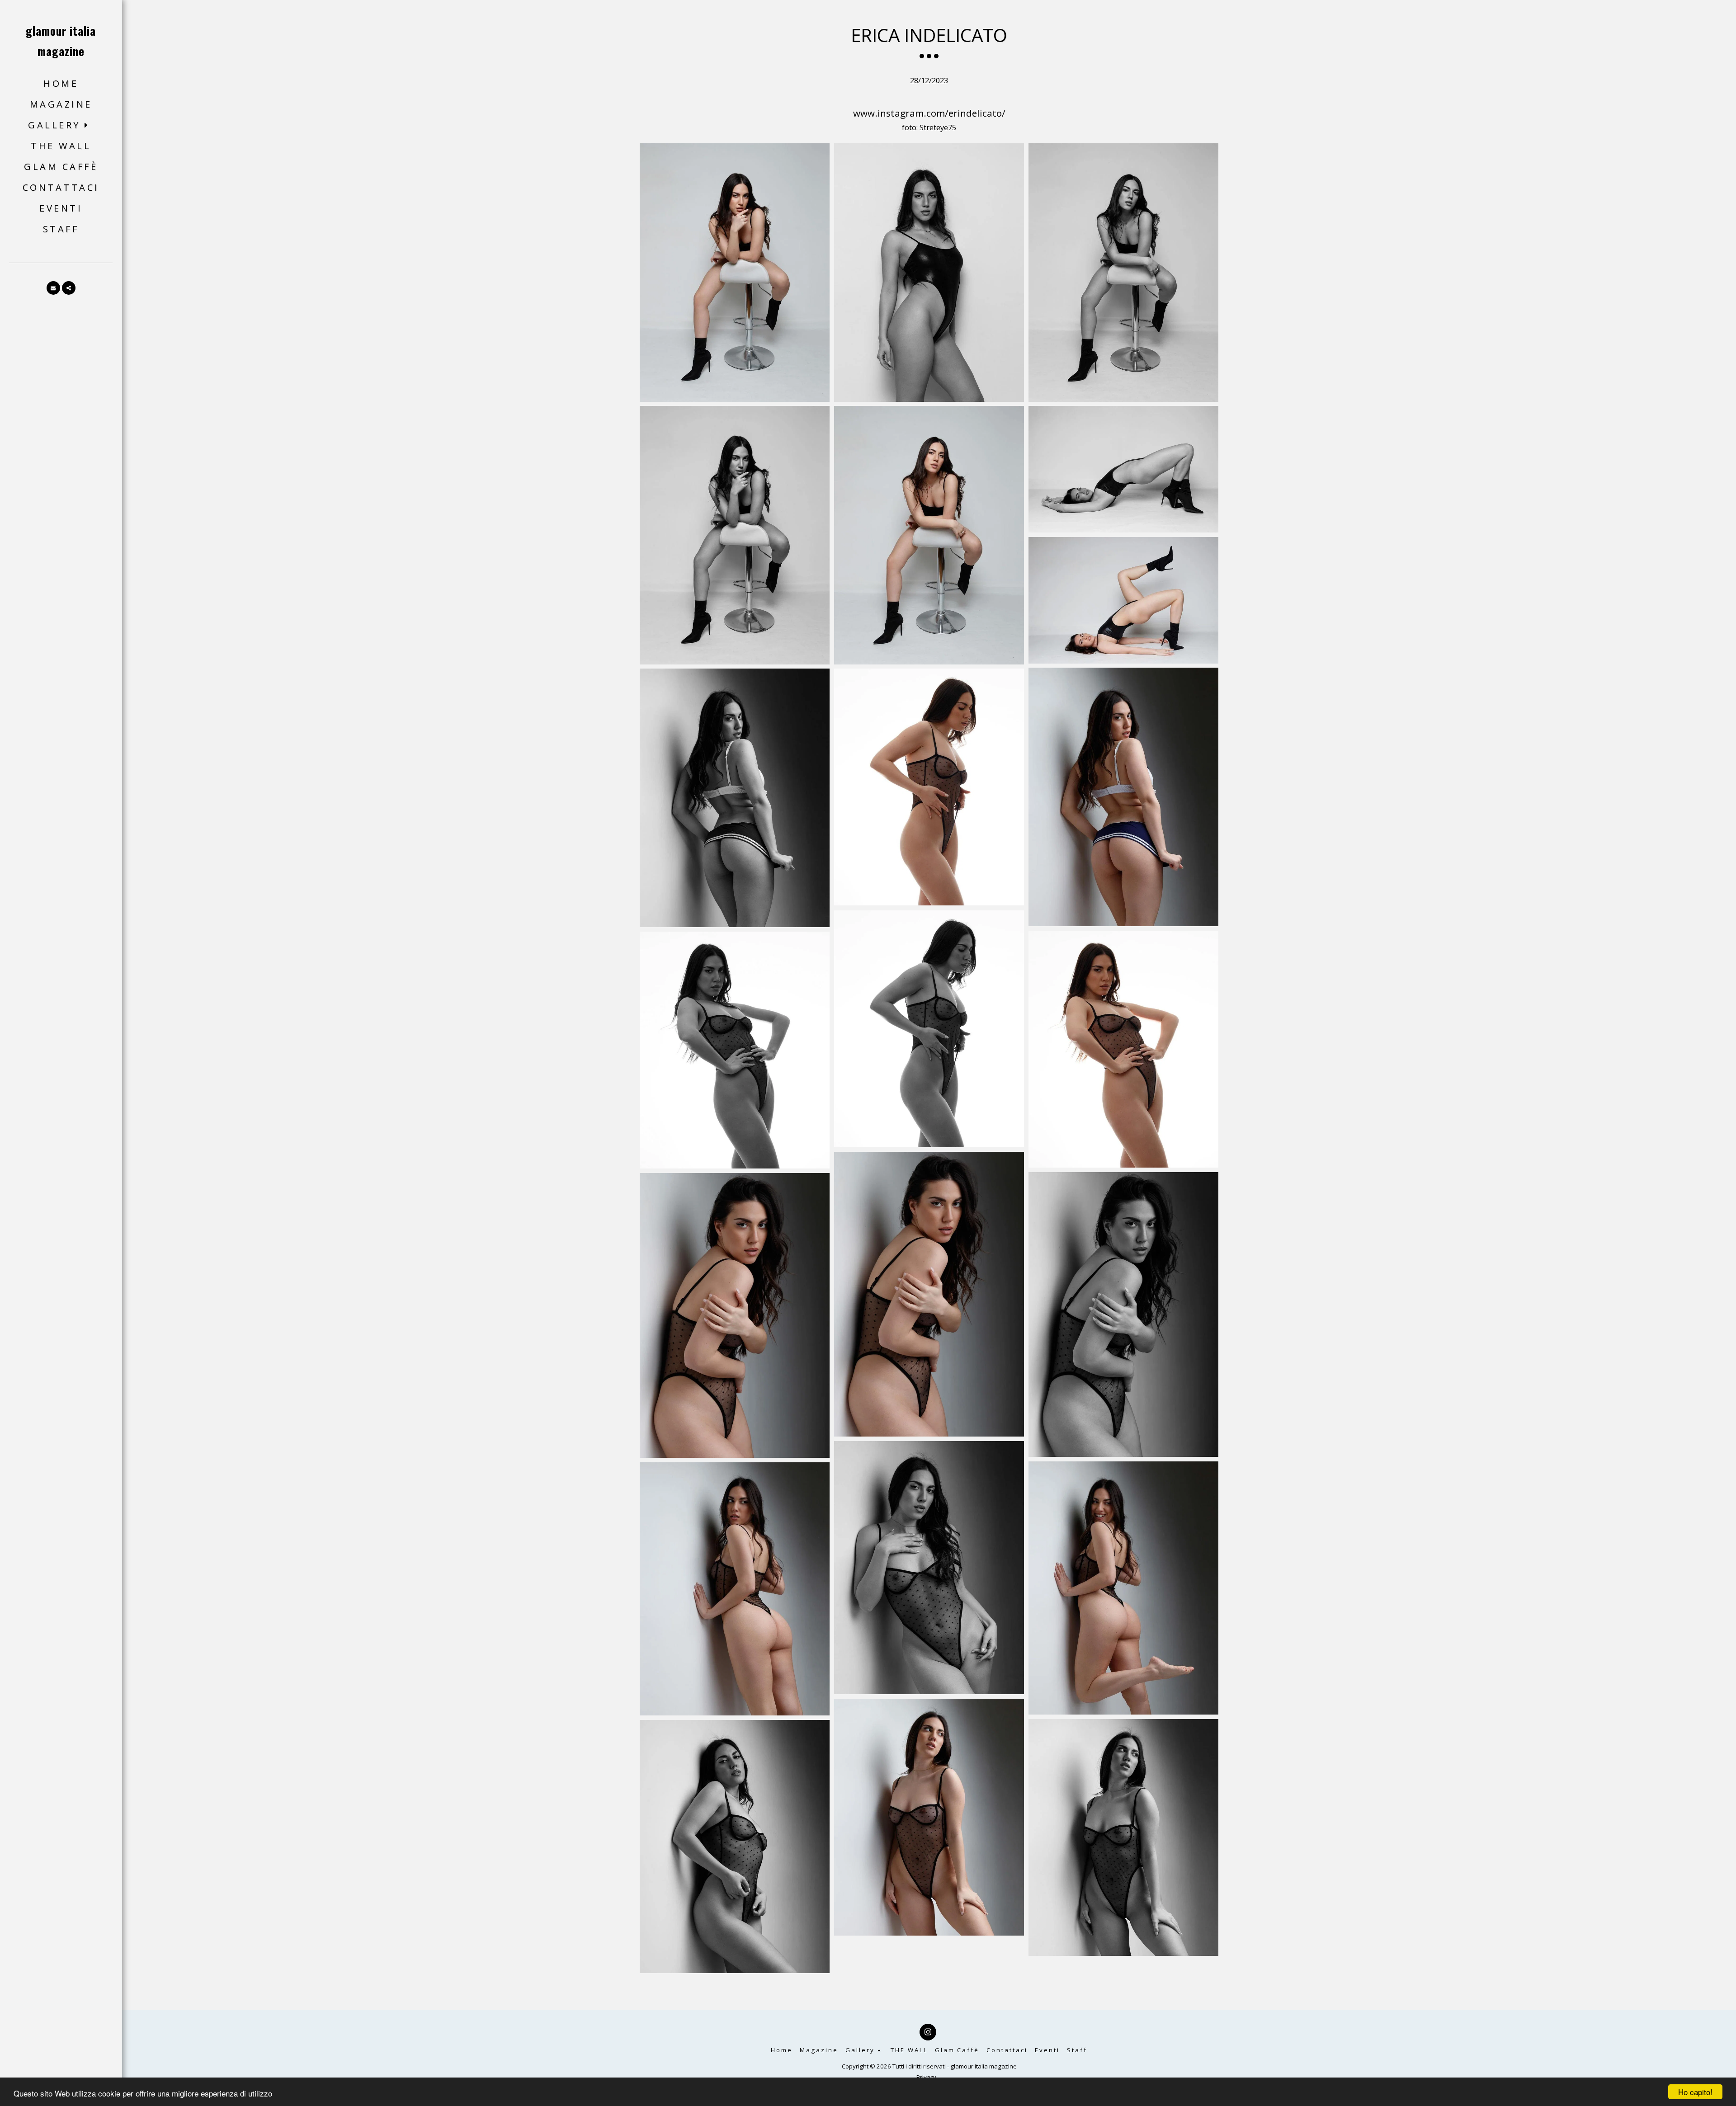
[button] (61, 125)
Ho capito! (1695, 2092)
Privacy (926, 2077)
